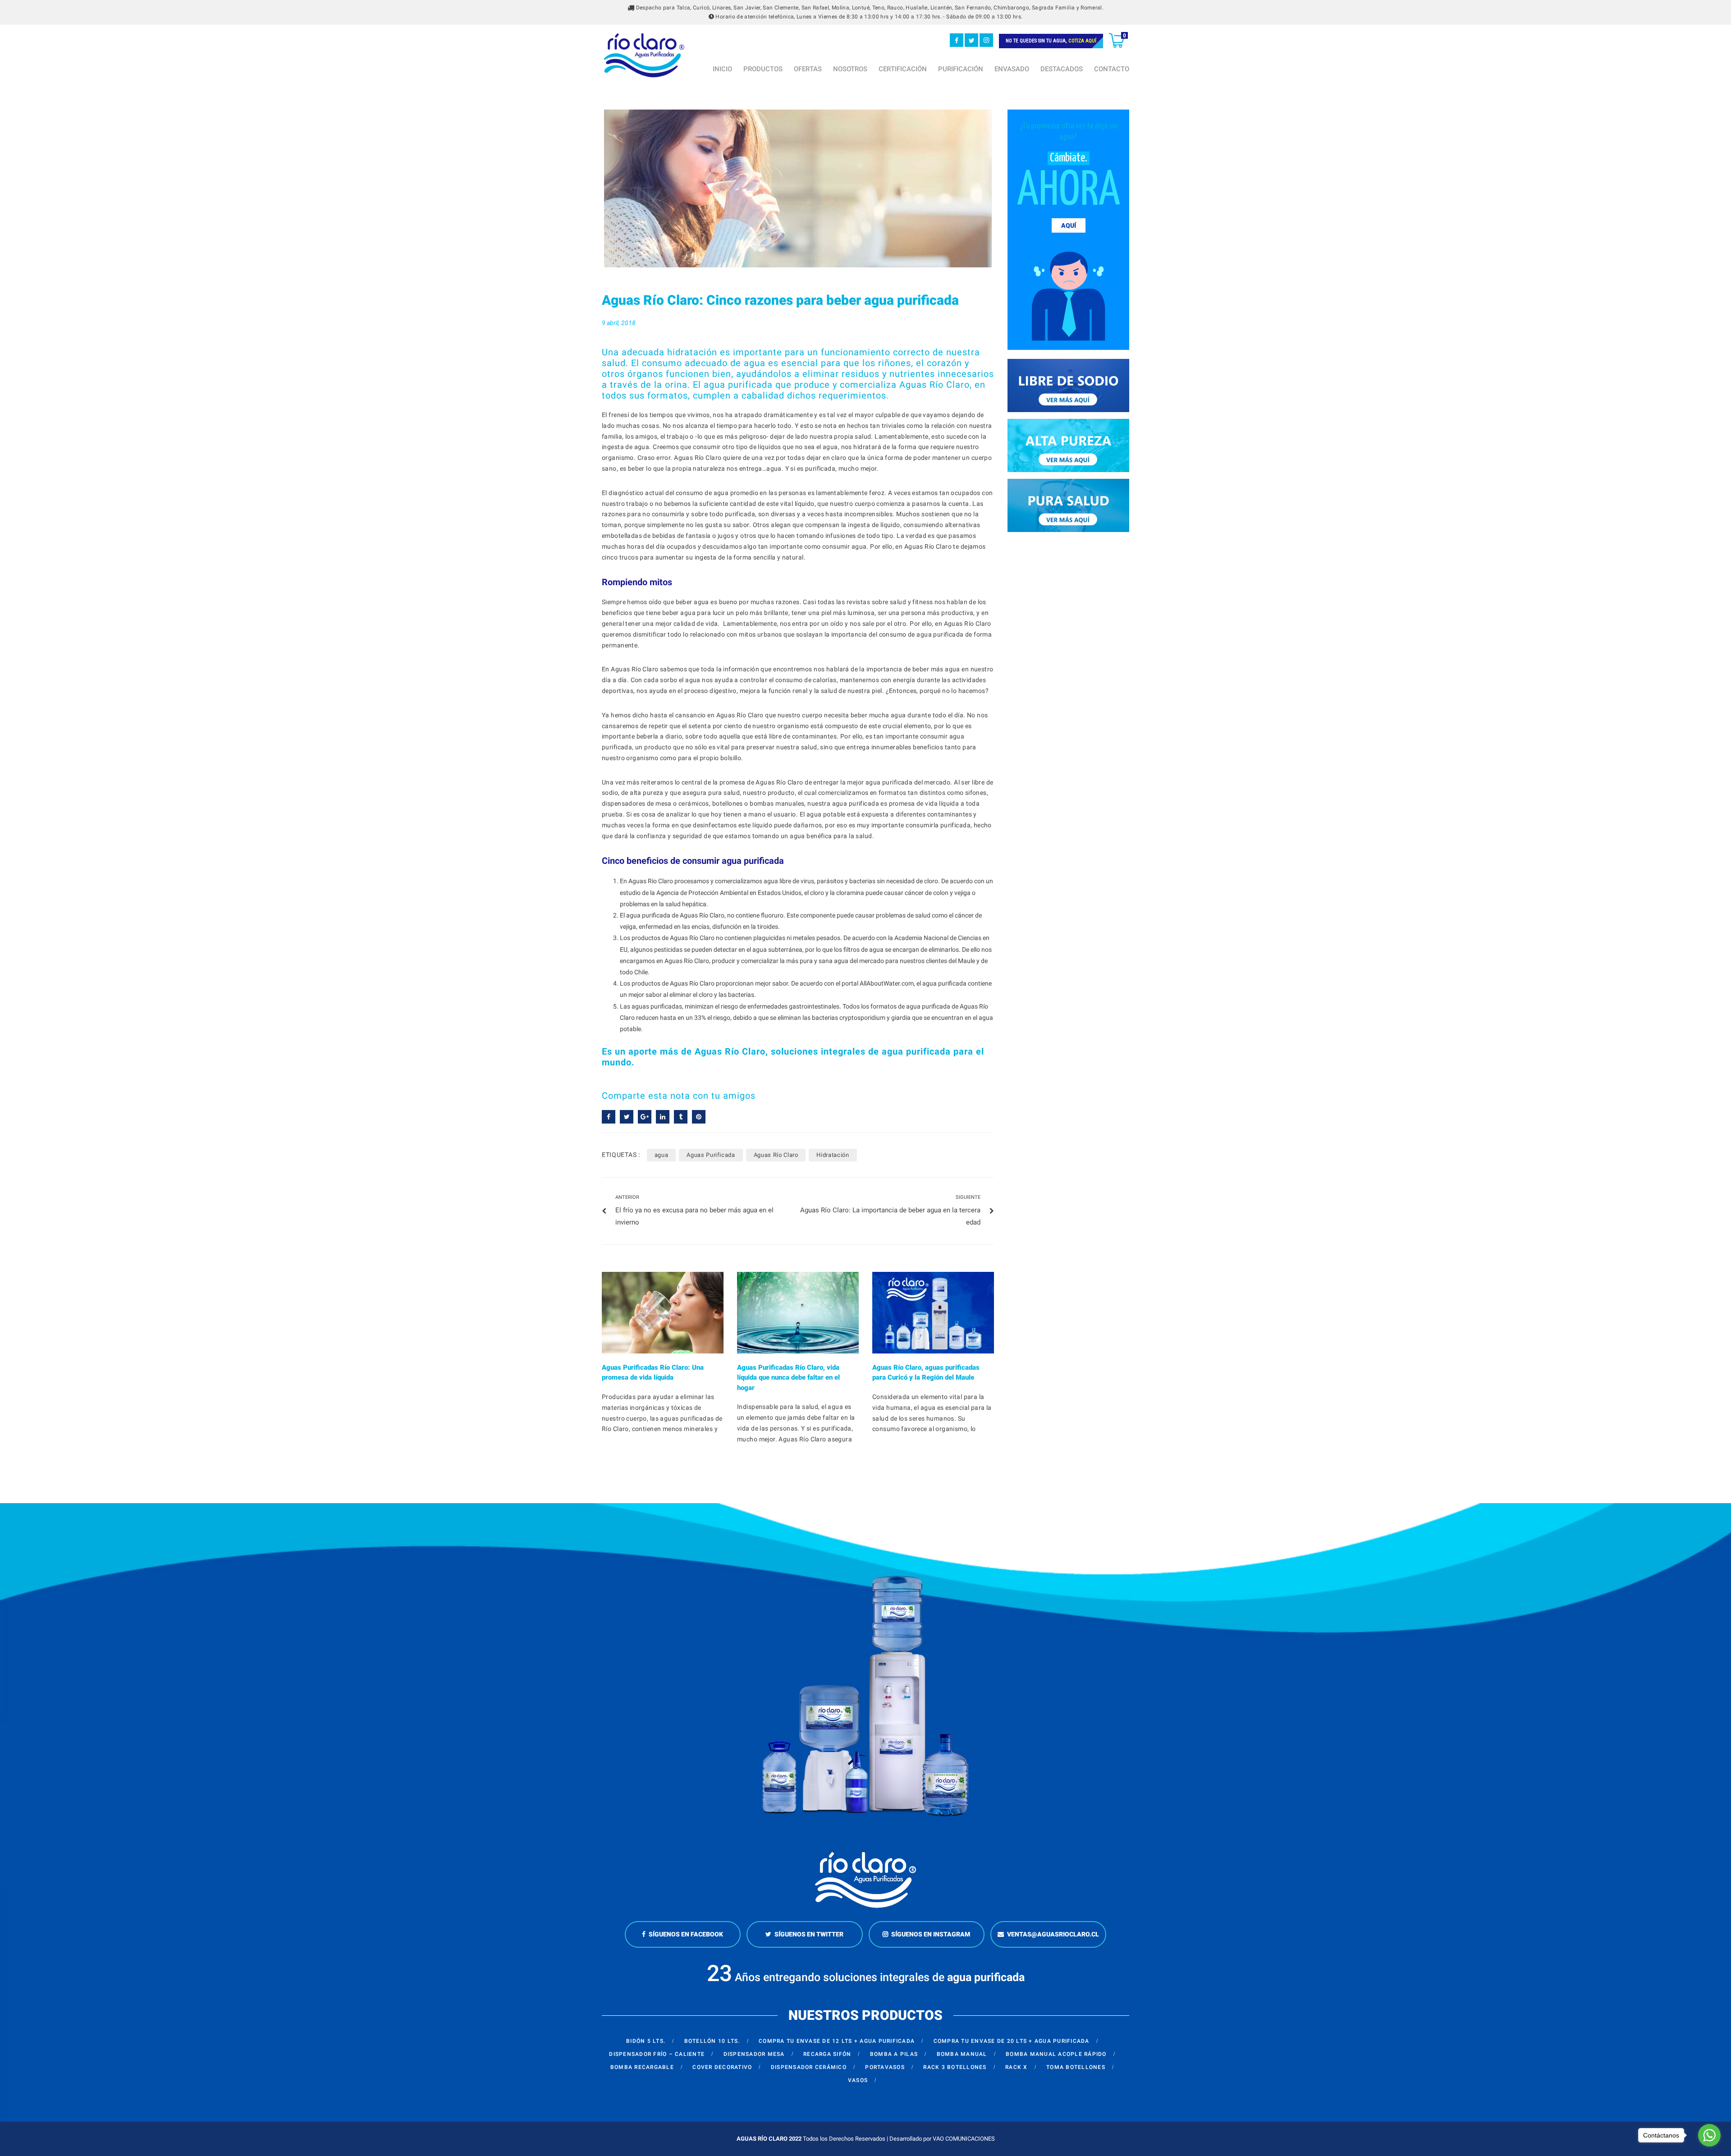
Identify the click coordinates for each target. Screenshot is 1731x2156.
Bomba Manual (962, 2054)
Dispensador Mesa (754, 2054)
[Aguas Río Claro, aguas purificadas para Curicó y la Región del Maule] (933, 1313)
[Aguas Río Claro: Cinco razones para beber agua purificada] (798, 188)
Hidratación (833, 1155)
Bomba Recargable (642, 2067)
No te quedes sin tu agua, (1051, 41)
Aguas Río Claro (776, 1155)
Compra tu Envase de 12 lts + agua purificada (837, 2041)
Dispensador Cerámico (809, 2067)
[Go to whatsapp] (1709, 2135)
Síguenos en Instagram (931, 1934)
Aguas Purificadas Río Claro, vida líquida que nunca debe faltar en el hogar (788, 1378)
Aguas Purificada (711, 1155)
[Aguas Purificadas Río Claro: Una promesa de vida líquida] (663, 1313)
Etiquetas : (621, 1155)
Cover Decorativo (722, 2067)
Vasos (858, 2080)
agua (662, 1155)
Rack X (1017, 2067)
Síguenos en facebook (686, 1934)
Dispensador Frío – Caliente (657, 2054)
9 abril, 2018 (619, 323)
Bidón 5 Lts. (646, 2041)
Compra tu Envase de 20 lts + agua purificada (1012, 2041)
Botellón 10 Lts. (712, 2041)
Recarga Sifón (827, 2054)
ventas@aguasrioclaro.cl (1053, 1934)
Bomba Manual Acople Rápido (1056, 2054)
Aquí (1069, 225)
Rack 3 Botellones (955, 2067)
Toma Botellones (1076, 2067)
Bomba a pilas (894, 2054)
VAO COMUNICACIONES (964, 2139)
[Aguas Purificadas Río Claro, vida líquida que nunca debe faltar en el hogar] (798, 1313)
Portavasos (885, 2067)
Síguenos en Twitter (809, 1934)
